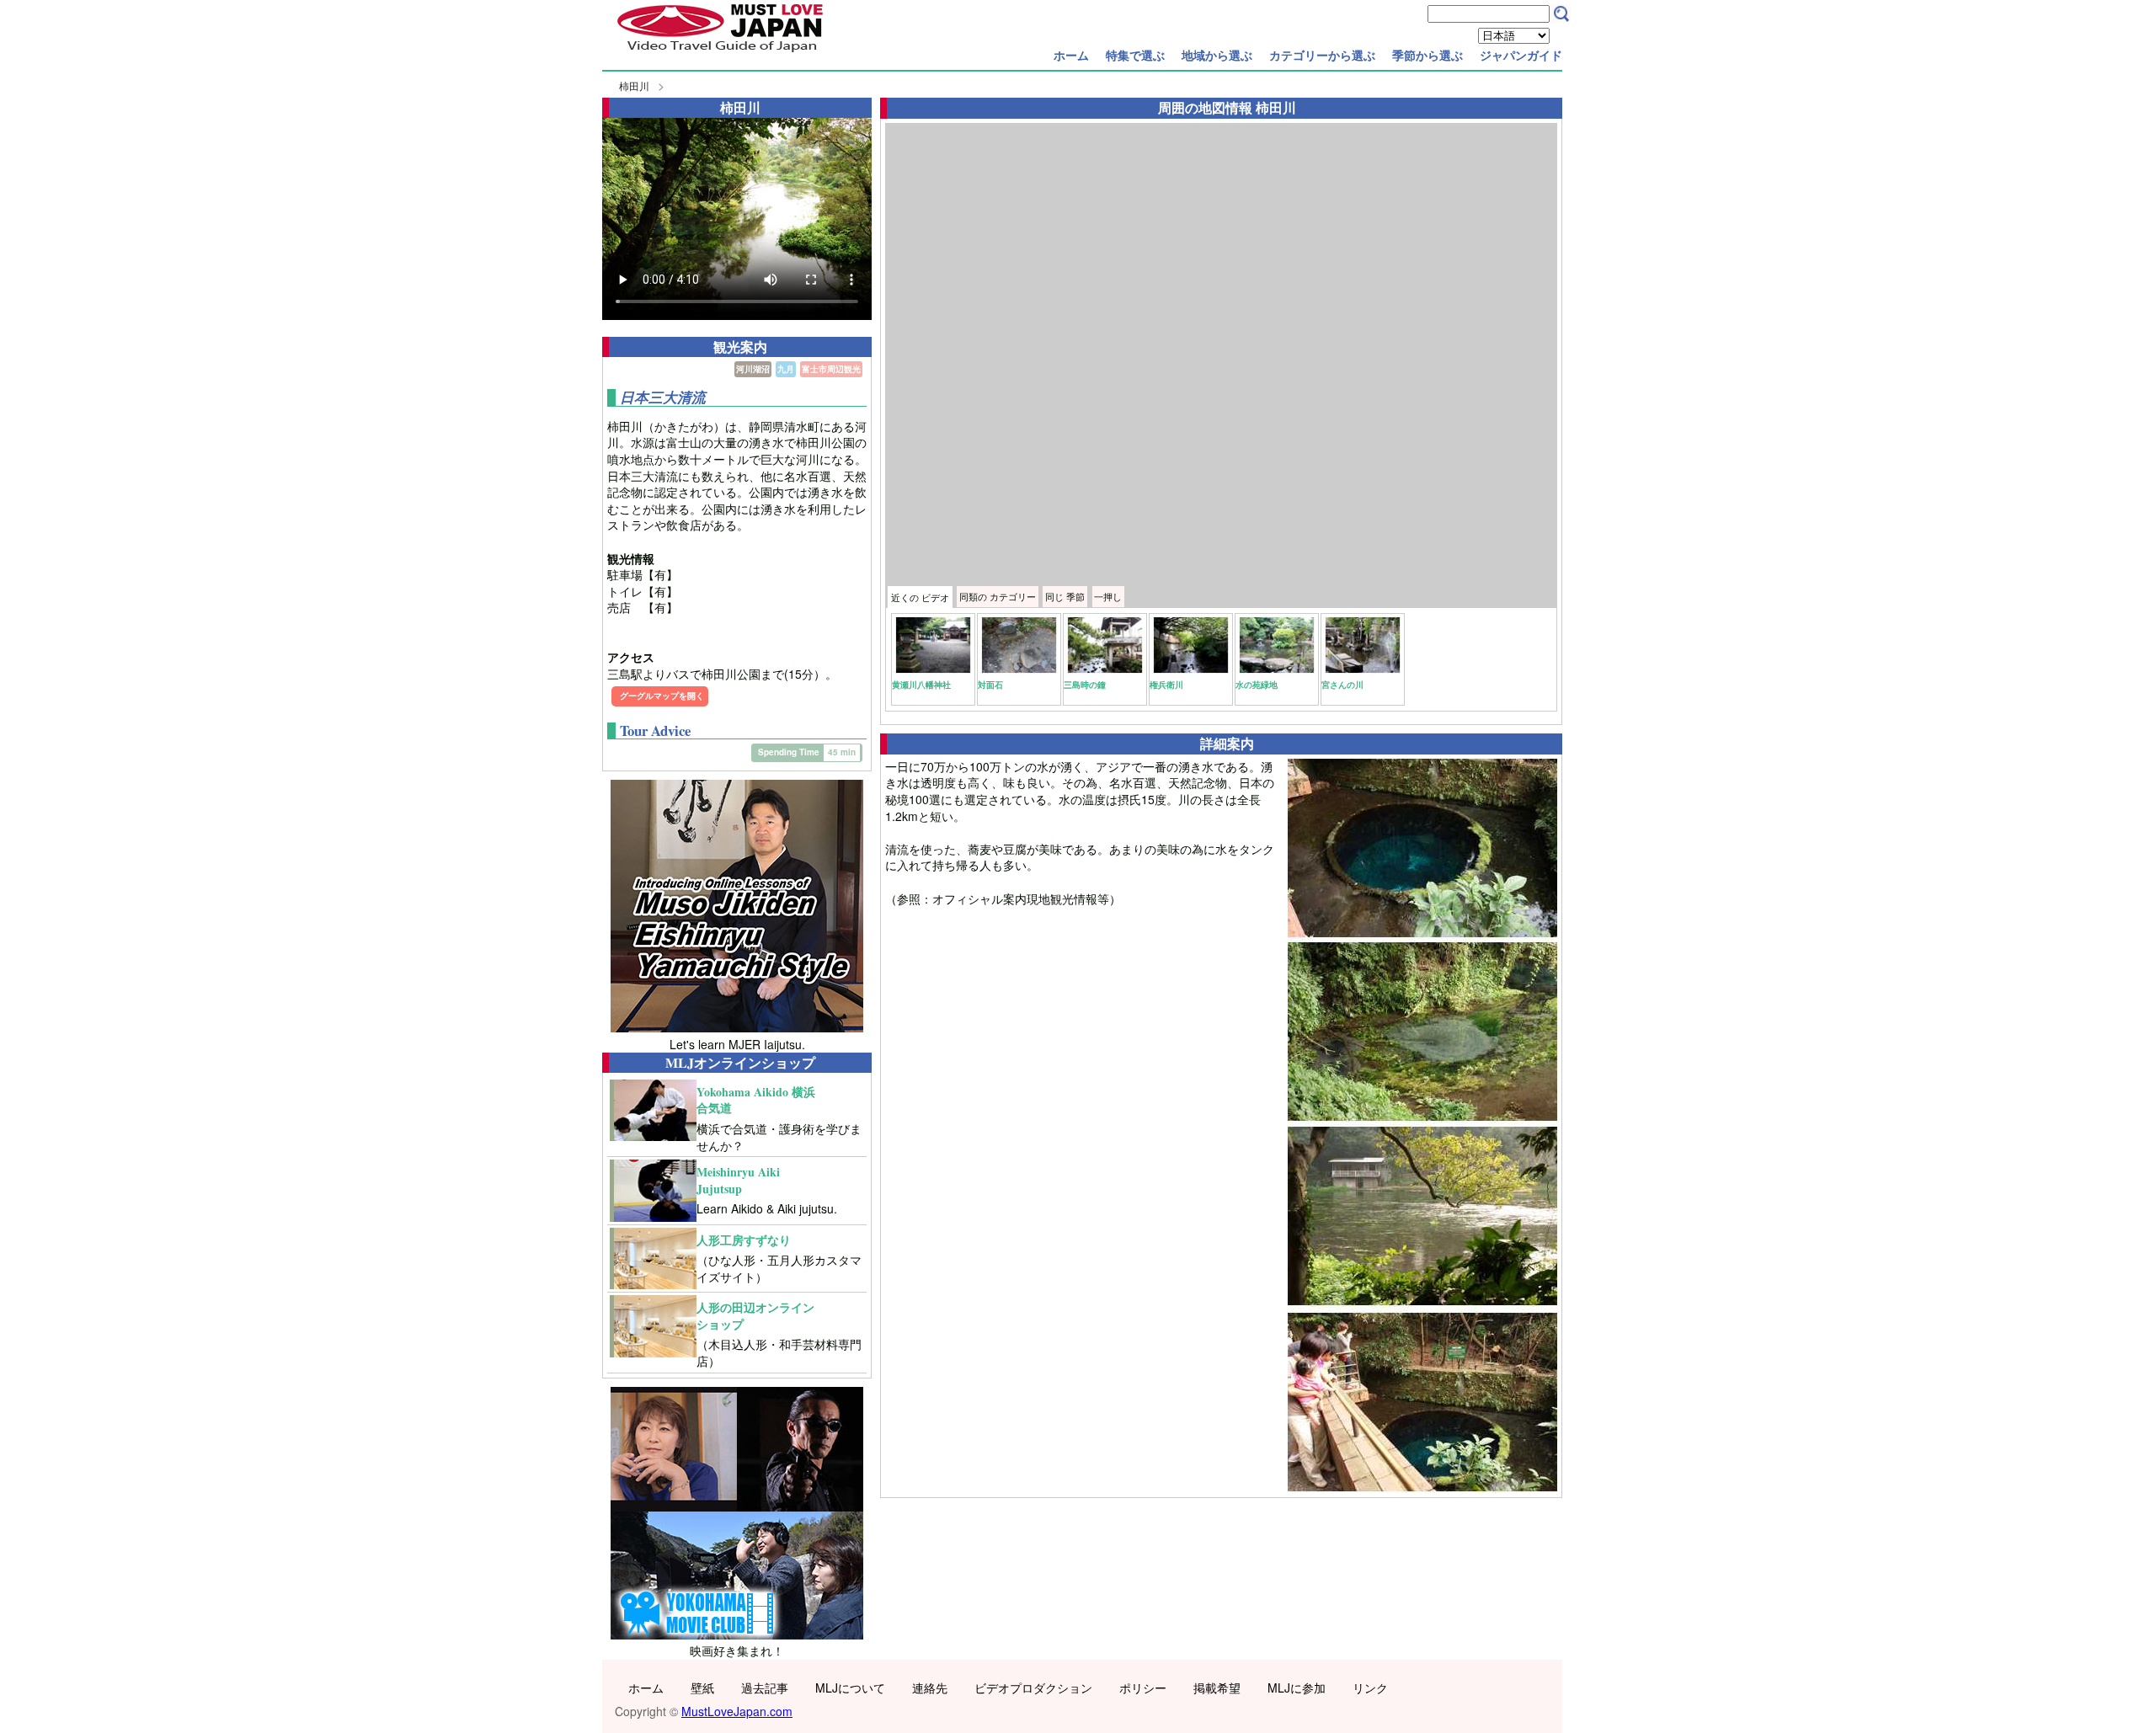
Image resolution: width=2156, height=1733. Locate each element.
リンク (1370, 1688)
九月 (786, 369)
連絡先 (930, 1688)
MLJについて (850, 1688)
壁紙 (702, 1688)
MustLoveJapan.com (737, 1711)
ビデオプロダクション (1033, 1688)
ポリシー (1143, 1688)
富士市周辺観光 (831, 369)
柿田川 (634, 85)
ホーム (1071, 55)
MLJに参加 (1297, 1688)
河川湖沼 (753, 369)
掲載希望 (1217, 1688)
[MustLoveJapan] (720, 54)
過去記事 (765, 1688)
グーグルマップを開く (662, 696)
